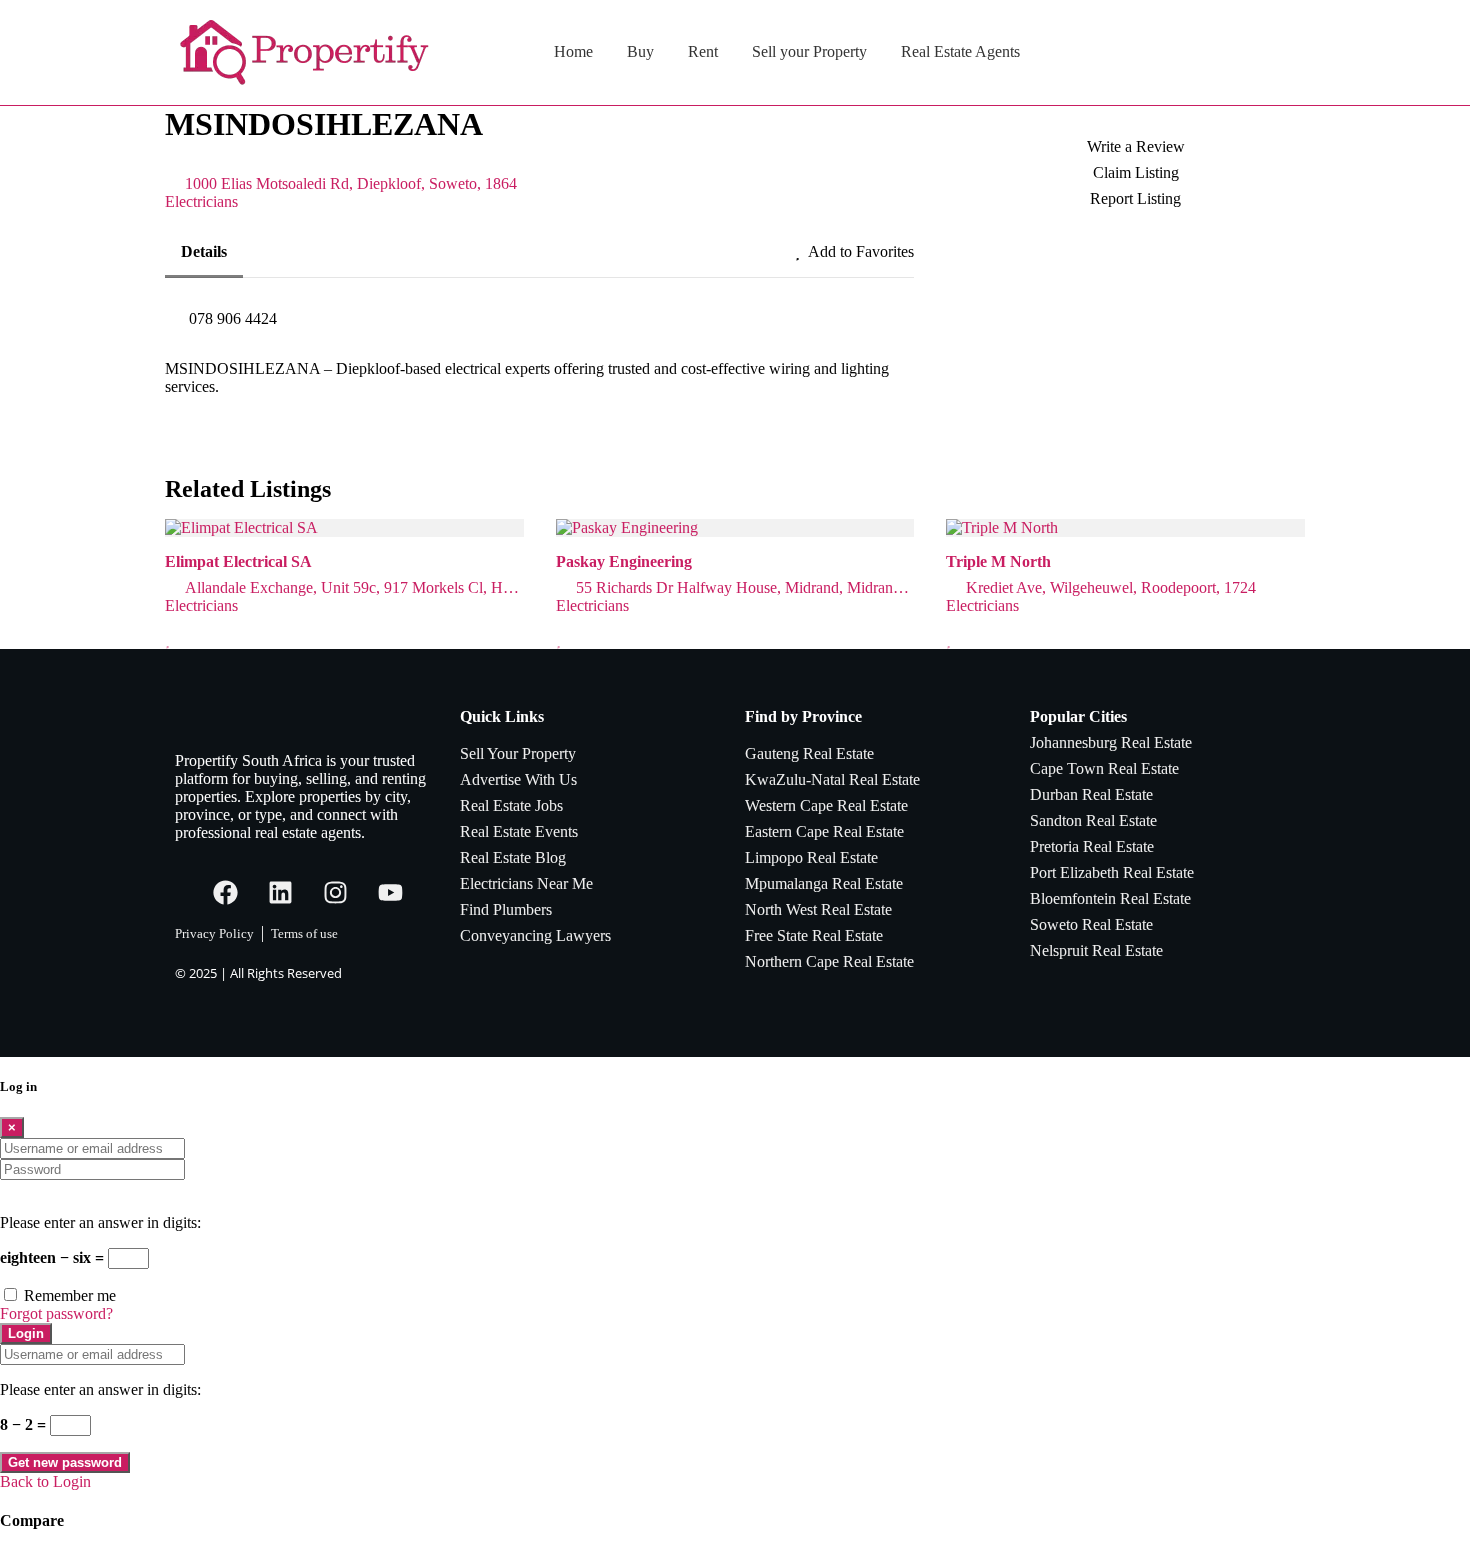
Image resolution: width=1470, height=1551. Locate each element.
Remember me (70, 1295)
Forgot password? (56, 1313)
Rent (703, 51)
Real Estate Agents (960, 51)
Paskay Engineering (624, 561)
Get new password (65, 1462)
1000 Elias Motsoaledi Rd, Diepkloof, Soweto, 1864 (351, 183)
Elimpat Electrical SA (238, 561)
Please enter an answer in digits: (100, 1222)
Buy (640, 51)
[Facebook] (225, 892)
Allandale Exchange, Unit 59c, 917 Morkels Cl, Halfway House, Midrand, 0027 (354, 587)
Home (573, 51)
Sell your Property (809, 51)
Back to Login (45, 1481)
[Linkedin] (280, 892)
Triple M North (998, 561)
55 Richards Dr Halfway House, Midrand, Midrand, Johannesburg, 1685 (745, 587)
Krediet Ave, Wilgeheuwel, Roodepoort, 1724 (1111, 587)
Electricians (201, 201)
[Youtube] (390, 892)
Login (26, 1333)
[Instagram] (335, 892)
